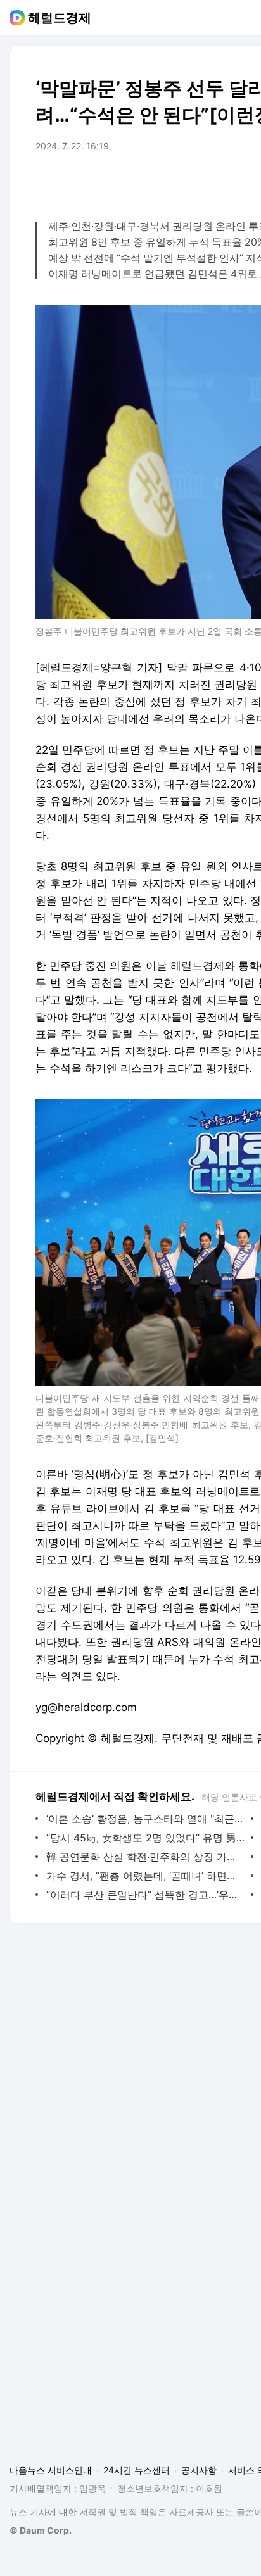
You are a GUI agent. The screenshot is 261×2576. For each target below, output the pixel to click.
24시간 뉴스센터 (137, 2470)
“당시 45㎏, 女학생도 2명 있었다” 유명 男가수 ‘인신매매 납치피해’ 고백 (145, 1838)
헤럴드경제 (60, 18)
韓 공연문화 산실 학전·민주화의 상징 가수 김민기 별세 (145, 1857)
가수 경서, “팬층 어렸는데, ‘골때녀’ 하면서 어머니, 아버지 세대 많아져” (145, 1876)
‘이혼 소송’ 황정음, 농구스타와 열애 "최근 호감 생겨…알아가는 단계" (145, 1819)
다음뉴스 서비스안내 (51, 2470)
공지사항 (199, 2470)
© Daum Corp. (41, 2530)
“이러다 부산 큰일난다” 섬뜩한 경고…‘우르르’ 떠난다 (145, 1895)
